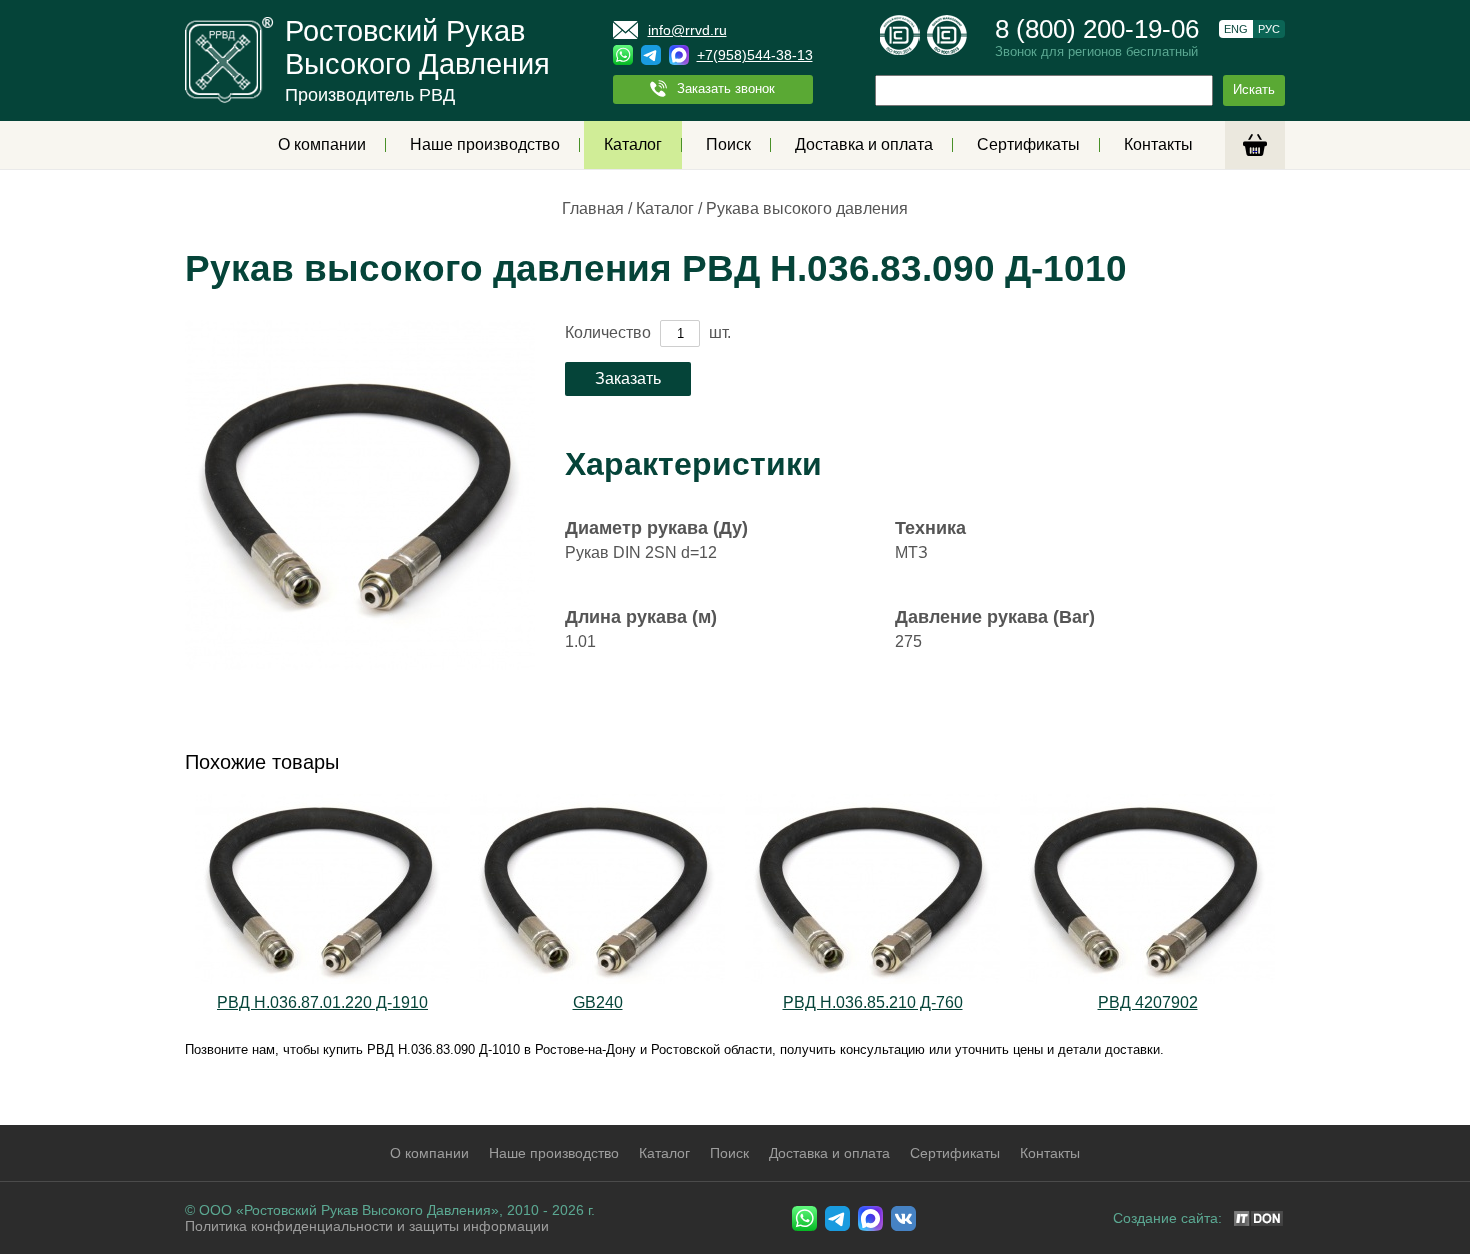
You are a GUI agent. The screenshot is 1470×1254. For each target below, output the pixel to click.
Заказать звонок (726, 88)
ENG (1236, 29)
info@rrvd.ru (687, 30)
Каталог (633, 144)
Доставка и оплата (864, 144)
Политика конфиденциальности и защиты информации (367, 1226)
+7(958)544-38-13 (755, 55)
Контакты (1158, 144)
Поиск (728, 144)
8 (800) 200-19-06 (1097, 29)
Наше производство (485, 144)
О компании (322, 144)
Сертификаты (1028, 144)
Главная (593, 208)
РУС (1269, 29)
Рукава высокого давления (807, 208)
